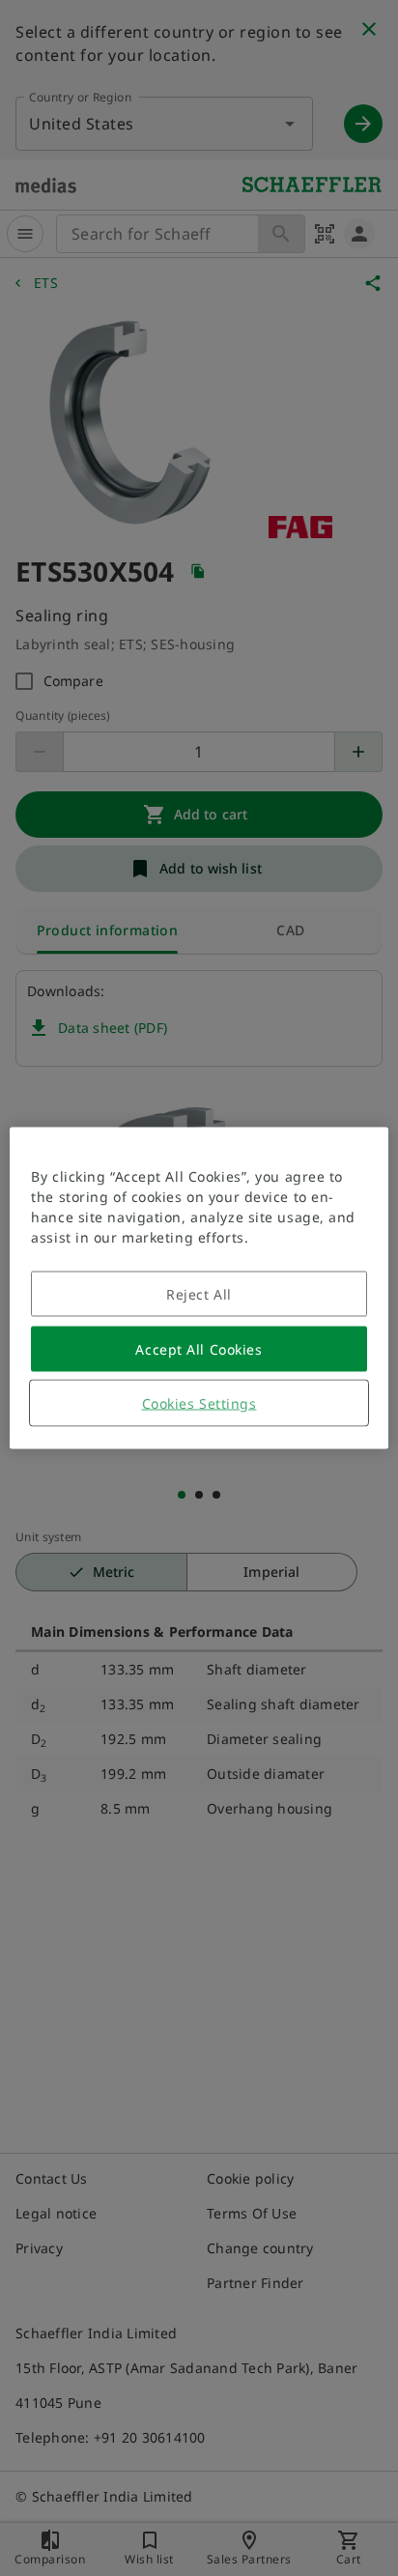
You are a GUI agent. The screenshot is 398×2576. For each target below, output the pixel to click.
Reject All (199, 1294)
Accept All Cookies (199, 1349)
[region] (199, 1288)
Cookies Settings (199, 1403)
